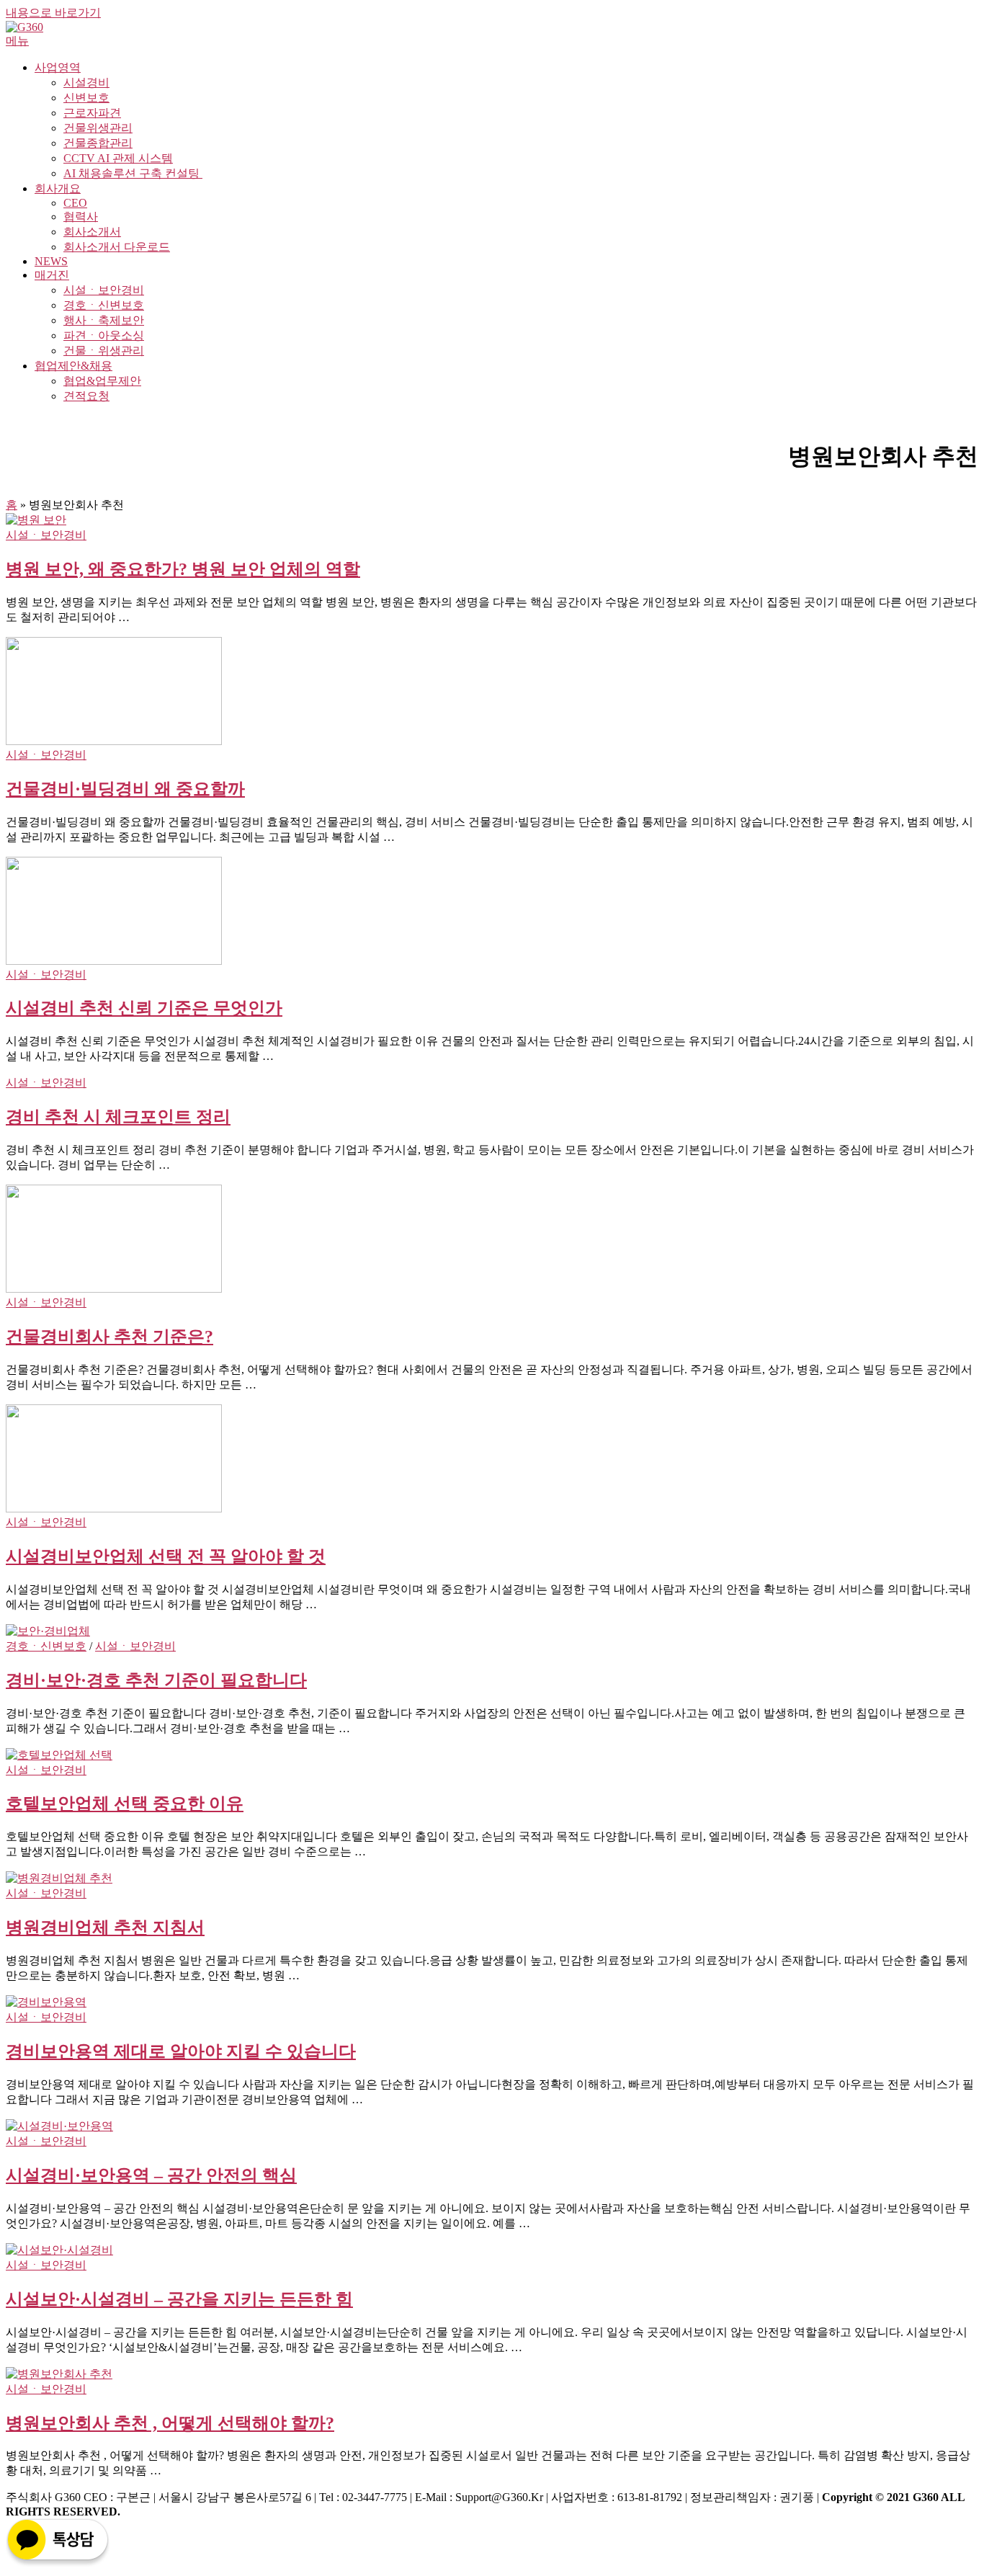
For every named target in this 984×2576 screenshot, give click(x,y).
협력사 (81, 217)
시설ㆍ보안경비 (104, 290)
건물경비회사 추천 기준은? (109, 1337)
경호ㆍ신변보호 (104, 305)
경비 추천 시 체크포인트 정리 (118, 1117)
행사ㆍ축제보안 (104, 320)
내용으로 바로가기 (53, 13)
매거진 (52, 275)
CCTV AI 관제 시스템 (118, 158)
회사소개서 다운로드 (117, 247)
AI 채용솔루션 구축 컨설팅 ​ (133, 173)
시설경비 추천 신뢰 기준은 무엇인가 (144, 1008)
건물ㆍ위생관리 (104, 351)
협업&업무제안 (102, 381)
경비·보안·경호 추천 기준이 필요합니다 (156, 1680)
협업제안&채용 (73, 366)
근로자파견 (92, 113)
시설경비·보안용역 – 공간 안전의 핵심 (151, 2175)
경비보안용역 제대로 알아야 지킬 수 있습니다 (181, 2051)
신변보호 (86, 98)
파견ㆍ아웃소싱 (104, 335)
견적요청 (86, 396)
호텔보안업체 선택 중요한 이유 (125, 1804)
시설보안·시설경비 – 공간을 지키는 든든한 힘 (179, 2299)
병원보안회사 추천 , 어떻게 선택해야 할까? (170, 2423)
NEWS (51, 261)
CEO (75, 203)
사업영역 (58, 67)
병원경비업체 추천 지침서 (105, 1927)
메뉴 (17, 41)
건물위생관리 (98, 128)
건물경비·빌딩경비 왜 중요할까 (125, 789)
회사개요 (58, 188)
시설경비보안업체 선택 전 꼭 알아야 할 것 (166, 1556)
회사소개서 (92, 232)
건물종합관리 (98, 143)
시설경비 (86, 83)
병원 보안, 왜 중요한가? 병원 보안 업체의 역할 (183, 569)
